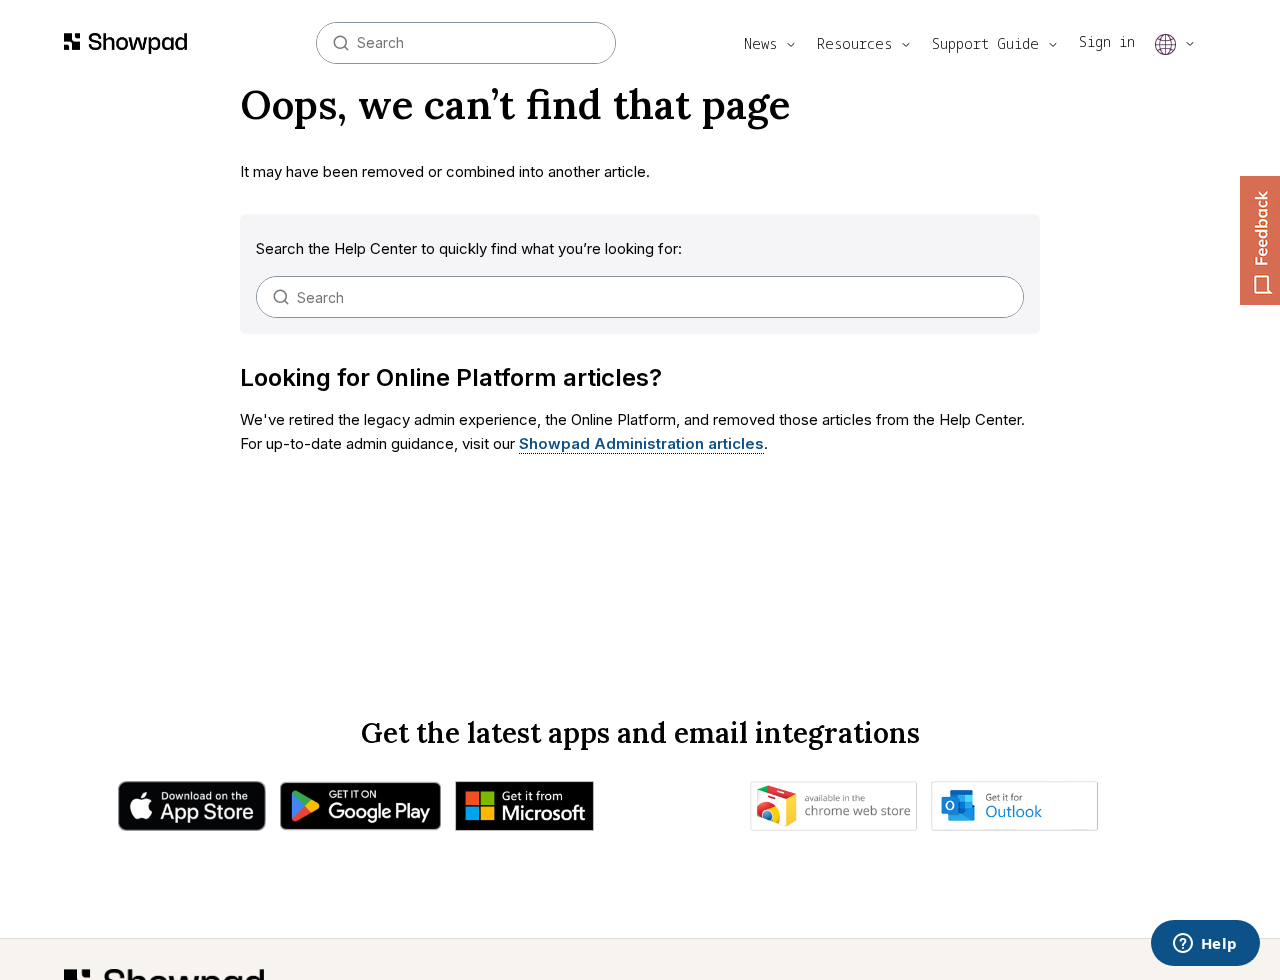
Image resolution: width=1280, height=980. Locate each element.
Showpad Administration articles (641, 443)
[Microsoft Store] (524, 811)
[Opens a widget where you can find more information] (1205, 945)
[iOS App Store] (192, 811)
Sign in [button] (1107, 41)
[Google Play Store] (360, 811)
